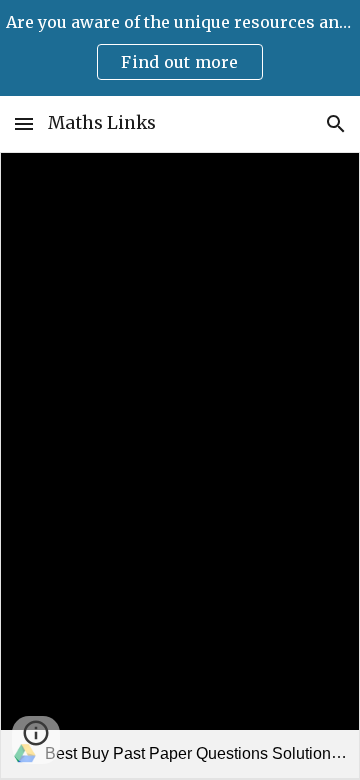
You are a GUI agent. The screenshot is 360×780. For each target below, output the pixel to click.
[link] (180, 465)
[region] (180, 48)
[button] (24, 123)
